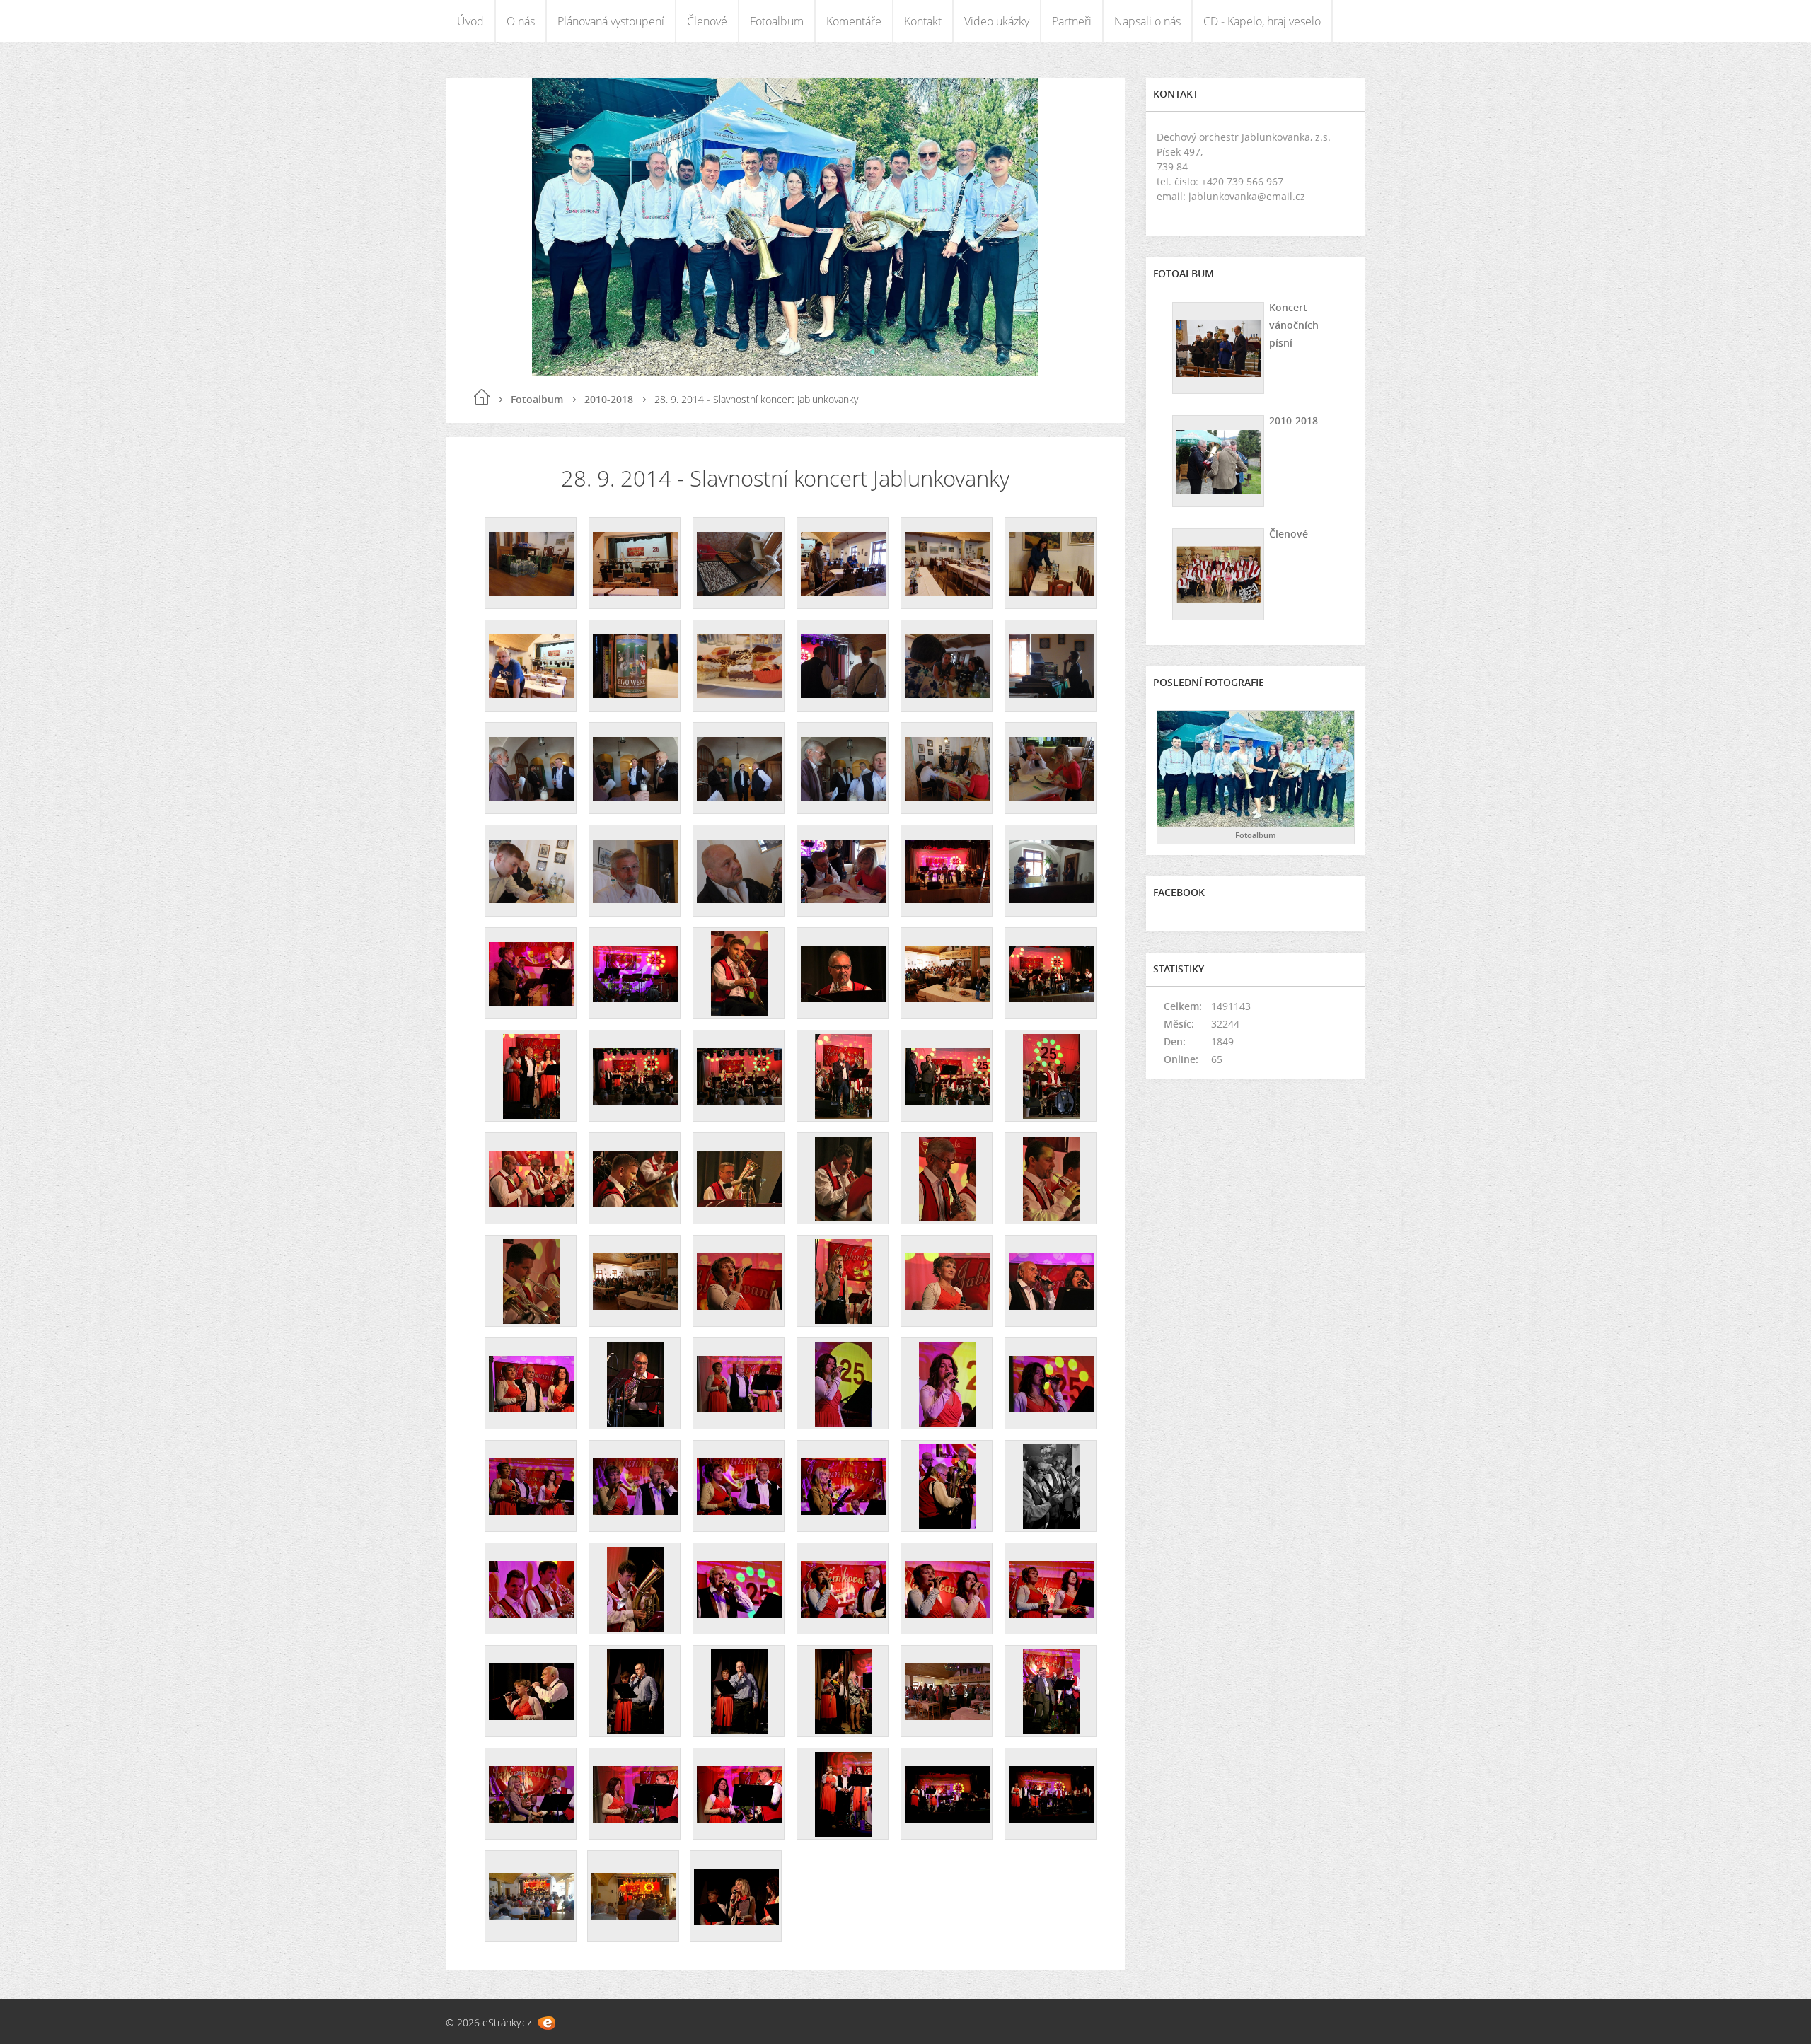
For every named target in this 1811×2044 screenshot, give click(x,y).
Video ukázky (997, 21)
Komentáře (854, 21)
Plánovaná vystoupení (611, 21)
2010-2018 (609, 399)
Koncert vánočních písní (1294, 325)
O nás (521, 21)
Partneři (1072, 21)
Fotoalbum (777, 21)
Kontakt (923, 21)
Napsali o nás (1147, 21)
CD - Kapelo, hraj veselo (1262, 21)
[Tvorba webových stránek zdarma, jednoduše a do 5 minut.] (546, 2023)
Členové (707, 21)
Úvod (470, 21)
